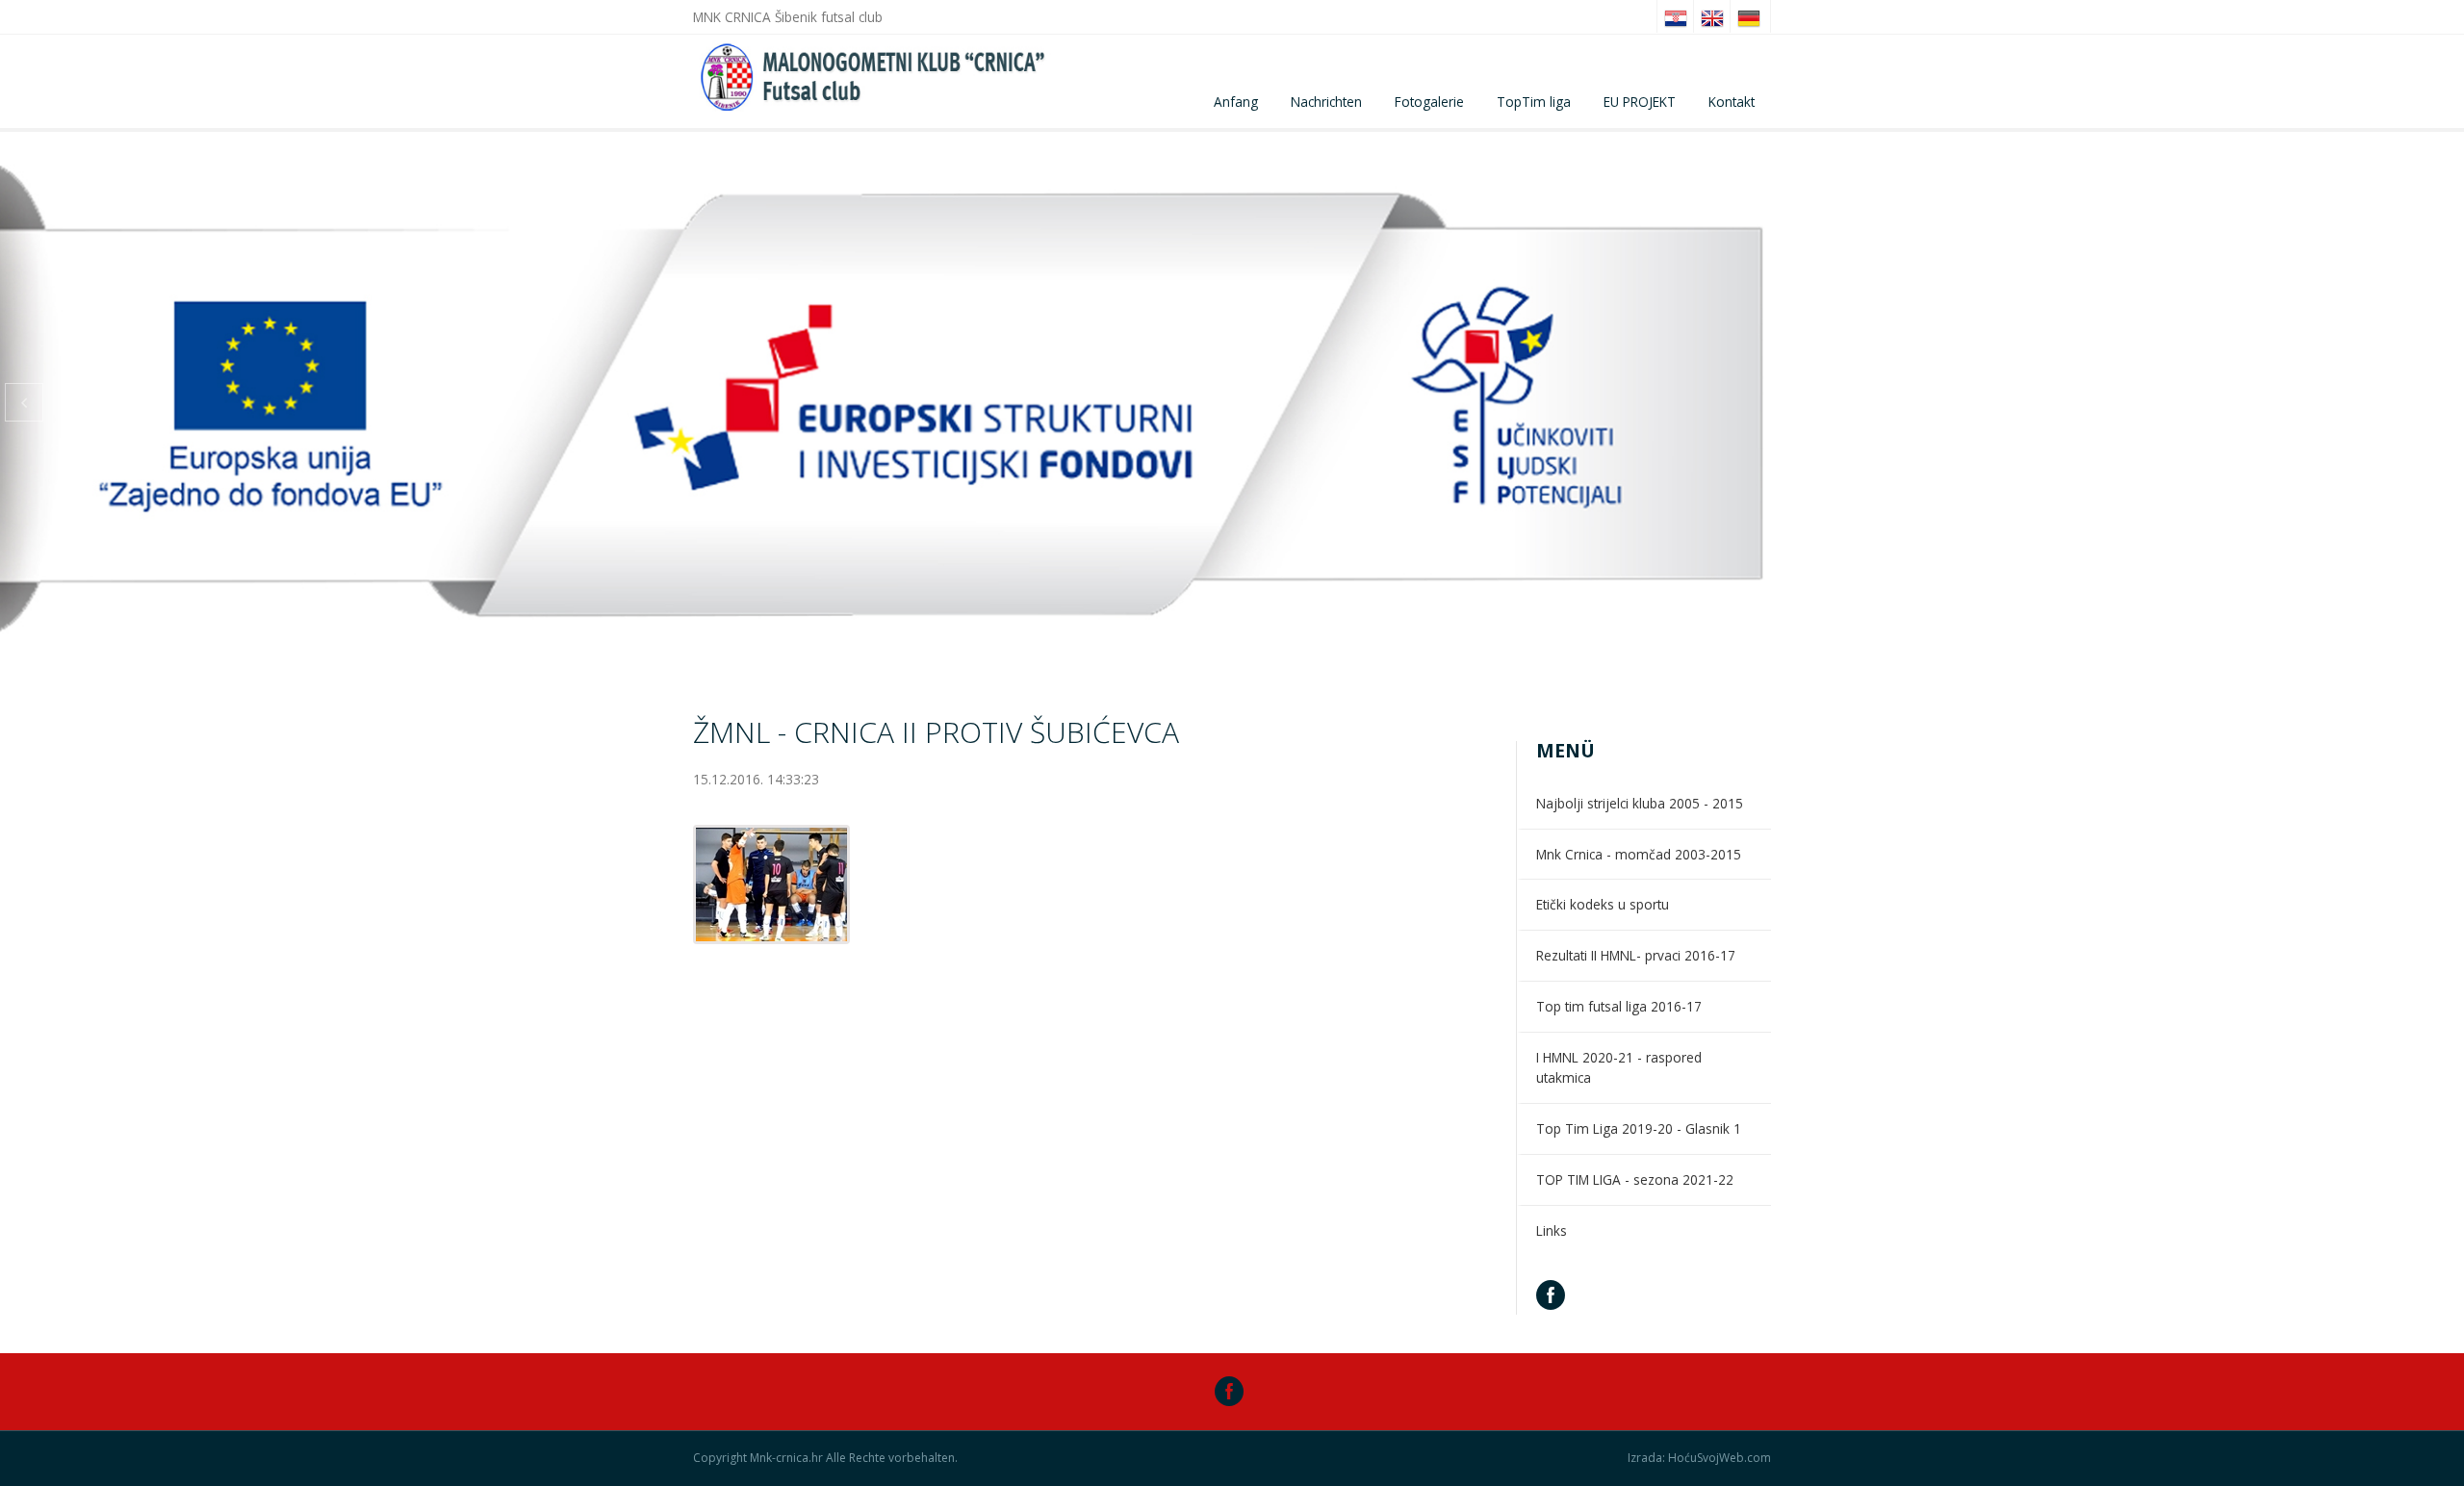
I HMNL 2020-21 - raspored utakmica (1619, 1068)
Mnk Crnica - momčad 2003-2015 (1639, 854)
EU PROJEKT (1640, 102)
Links (1552, 1230)
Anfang (1236, 102)
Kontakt (1732, 102)
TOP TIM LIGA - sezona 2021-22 (1635, 1179)
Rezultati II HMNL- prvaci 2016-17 (1636, 955)
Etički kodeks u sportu (1603, 904)
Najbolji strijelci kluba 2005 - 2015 (1640, 803)
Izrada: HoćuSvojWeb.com (1699, 1458)
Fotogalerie (1429, 102)
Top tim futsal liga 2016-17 (1619, 1006)
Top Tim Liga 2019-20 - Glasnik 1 (1639, 1128)
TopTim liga (1534, 102)
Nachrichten (1326, 102)
